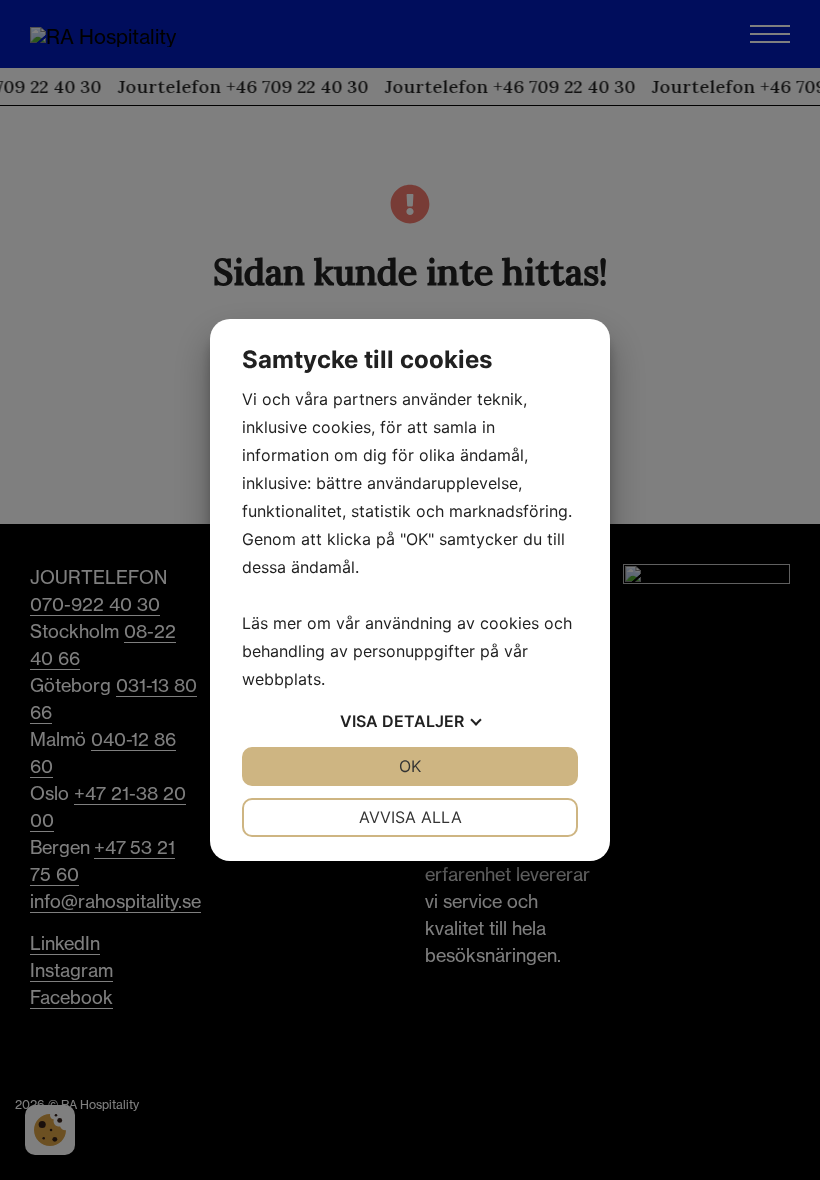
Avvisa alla (410, 817)
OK (410, 766)
